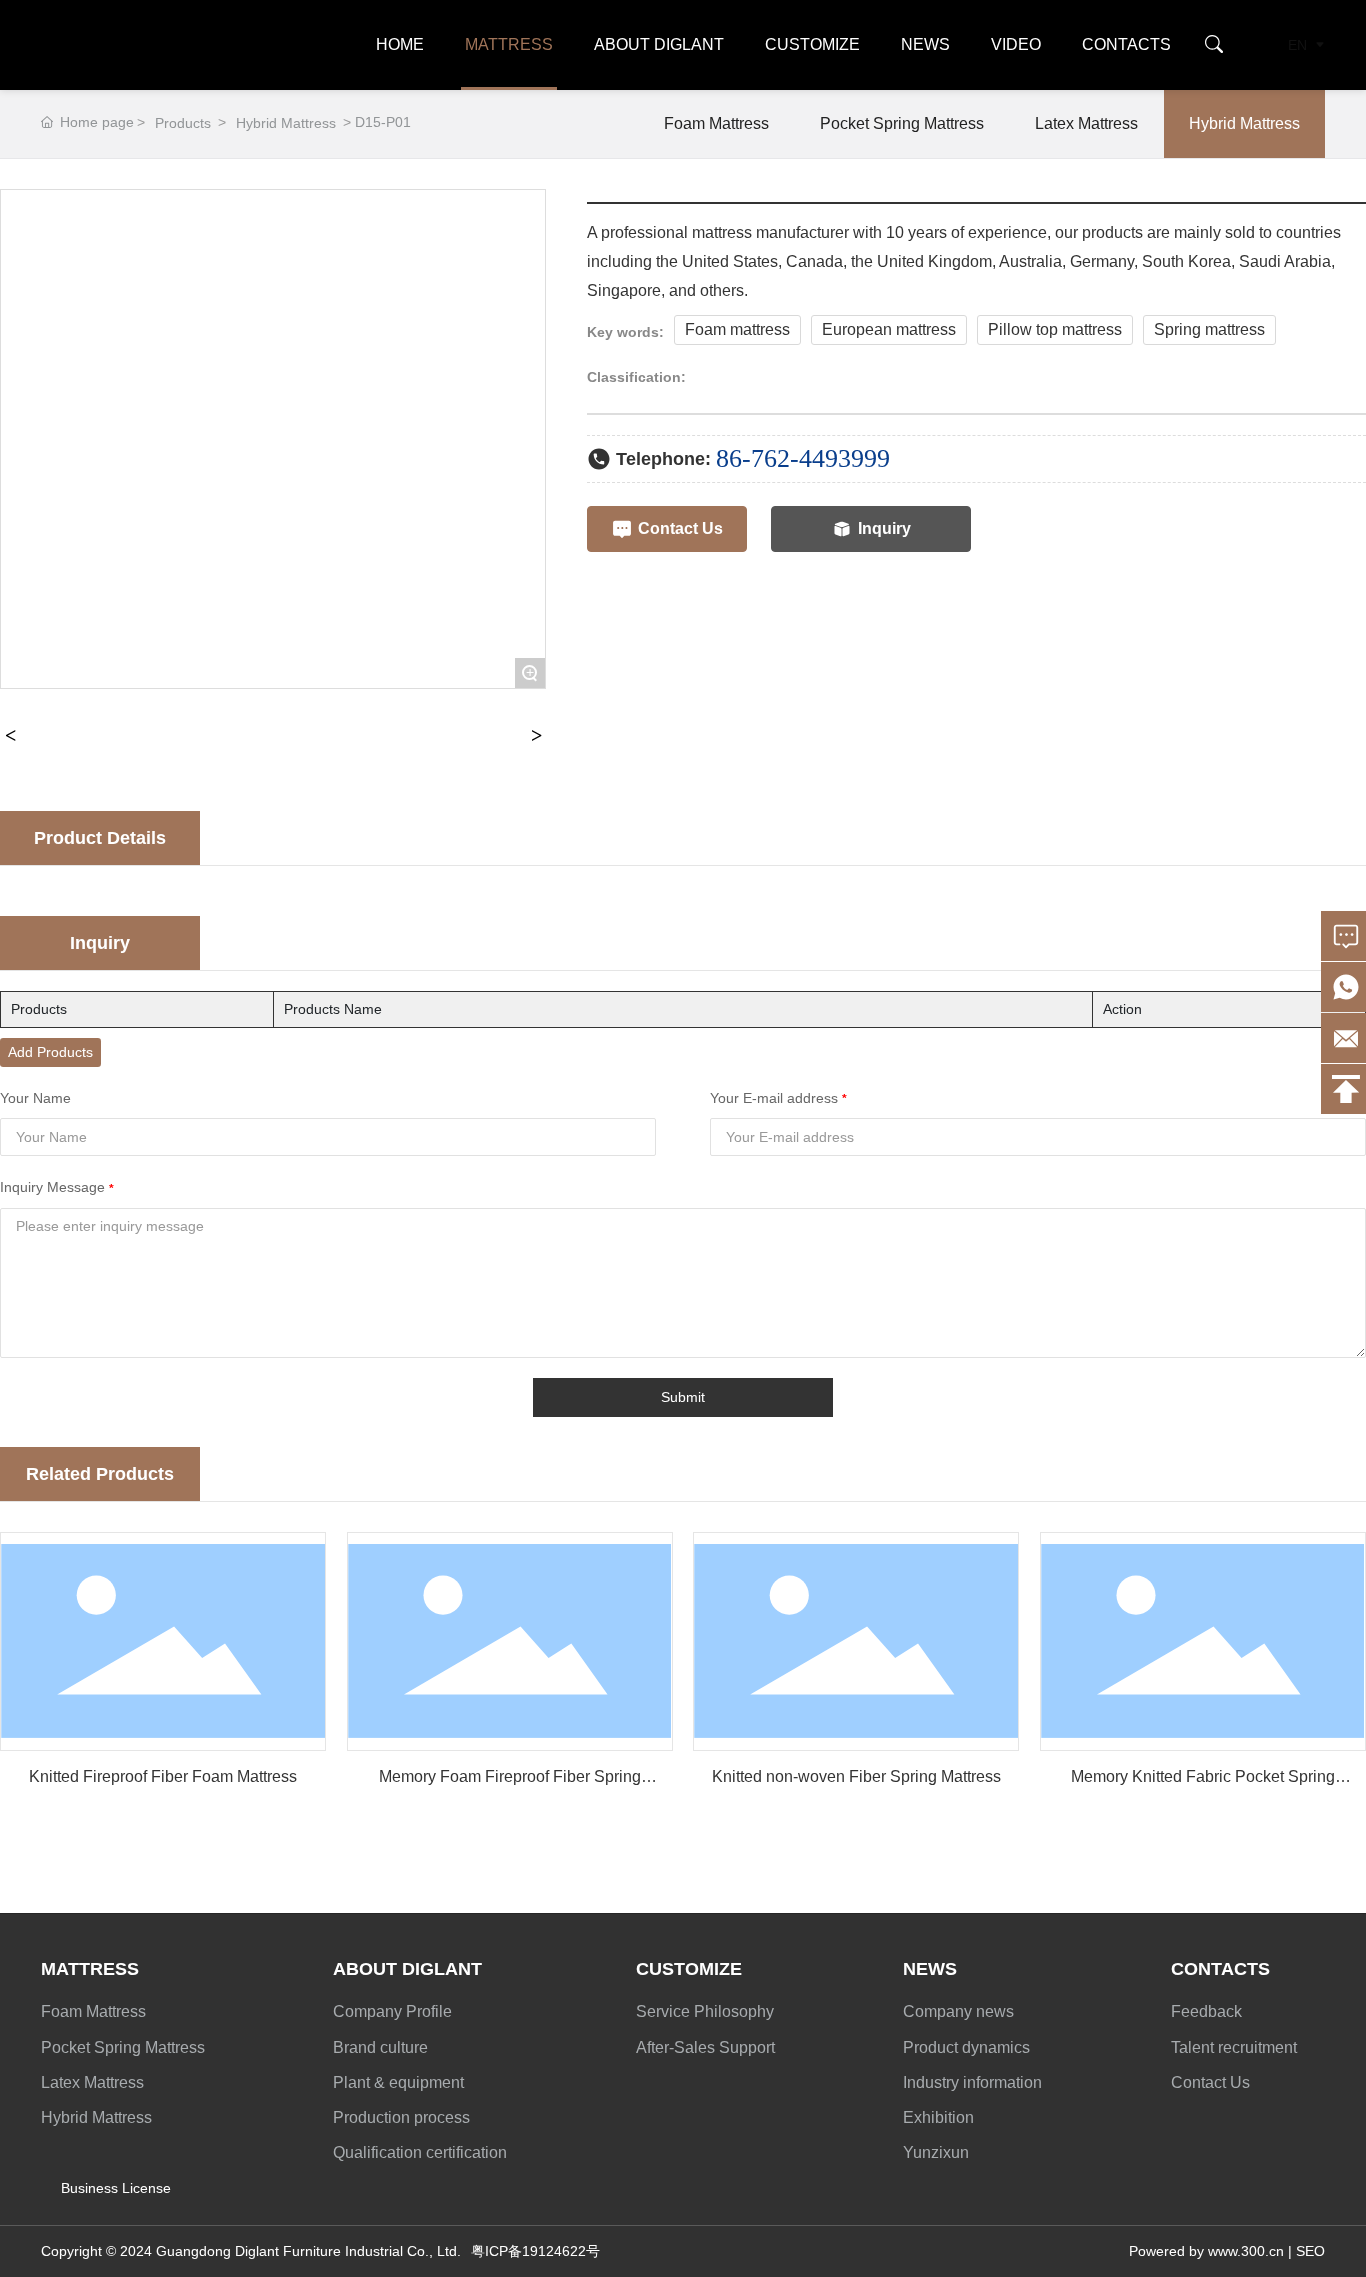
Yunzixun (936, 2152)
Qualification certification (420, 2152)
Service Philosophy (705, 2011)
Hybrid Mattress (286, 123)
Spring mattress (1209, 329)
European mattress (889, 329)
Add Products (50, 1052)
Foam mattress (737, 329)
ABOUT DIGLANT (659, 44)
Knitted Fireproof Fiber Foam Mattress (163, 1776)
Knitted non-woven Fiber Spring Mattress (856, 1776)
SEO (1310, 2251)
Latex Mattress (1086, 123)
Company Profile (392, 2011)
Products (183, 123)
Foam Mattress (716, 123)
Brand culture (380, 2047)
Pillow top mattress (1055, 329)
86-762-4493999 (803, 458)
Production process (401, 2117)
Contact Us (1210, 2082)
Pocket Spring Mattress (902, 123)
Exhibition (938, 2117)
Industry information (972, 2082)
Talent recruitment (1234, 2047)
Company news (958, 2011)
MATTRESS (509, 44)
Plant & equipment (398, 2082)
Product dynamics (966, 2047)
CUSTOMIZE (812, 44)
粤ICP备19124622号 (535, 2251)
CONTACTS (1126, 44)
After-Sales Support (705, 2047)
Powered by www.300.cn (1206, 2251)
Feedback (1206, 2011)
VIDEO (1016, 44)
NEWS (925, 44)
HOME (400, 44)
